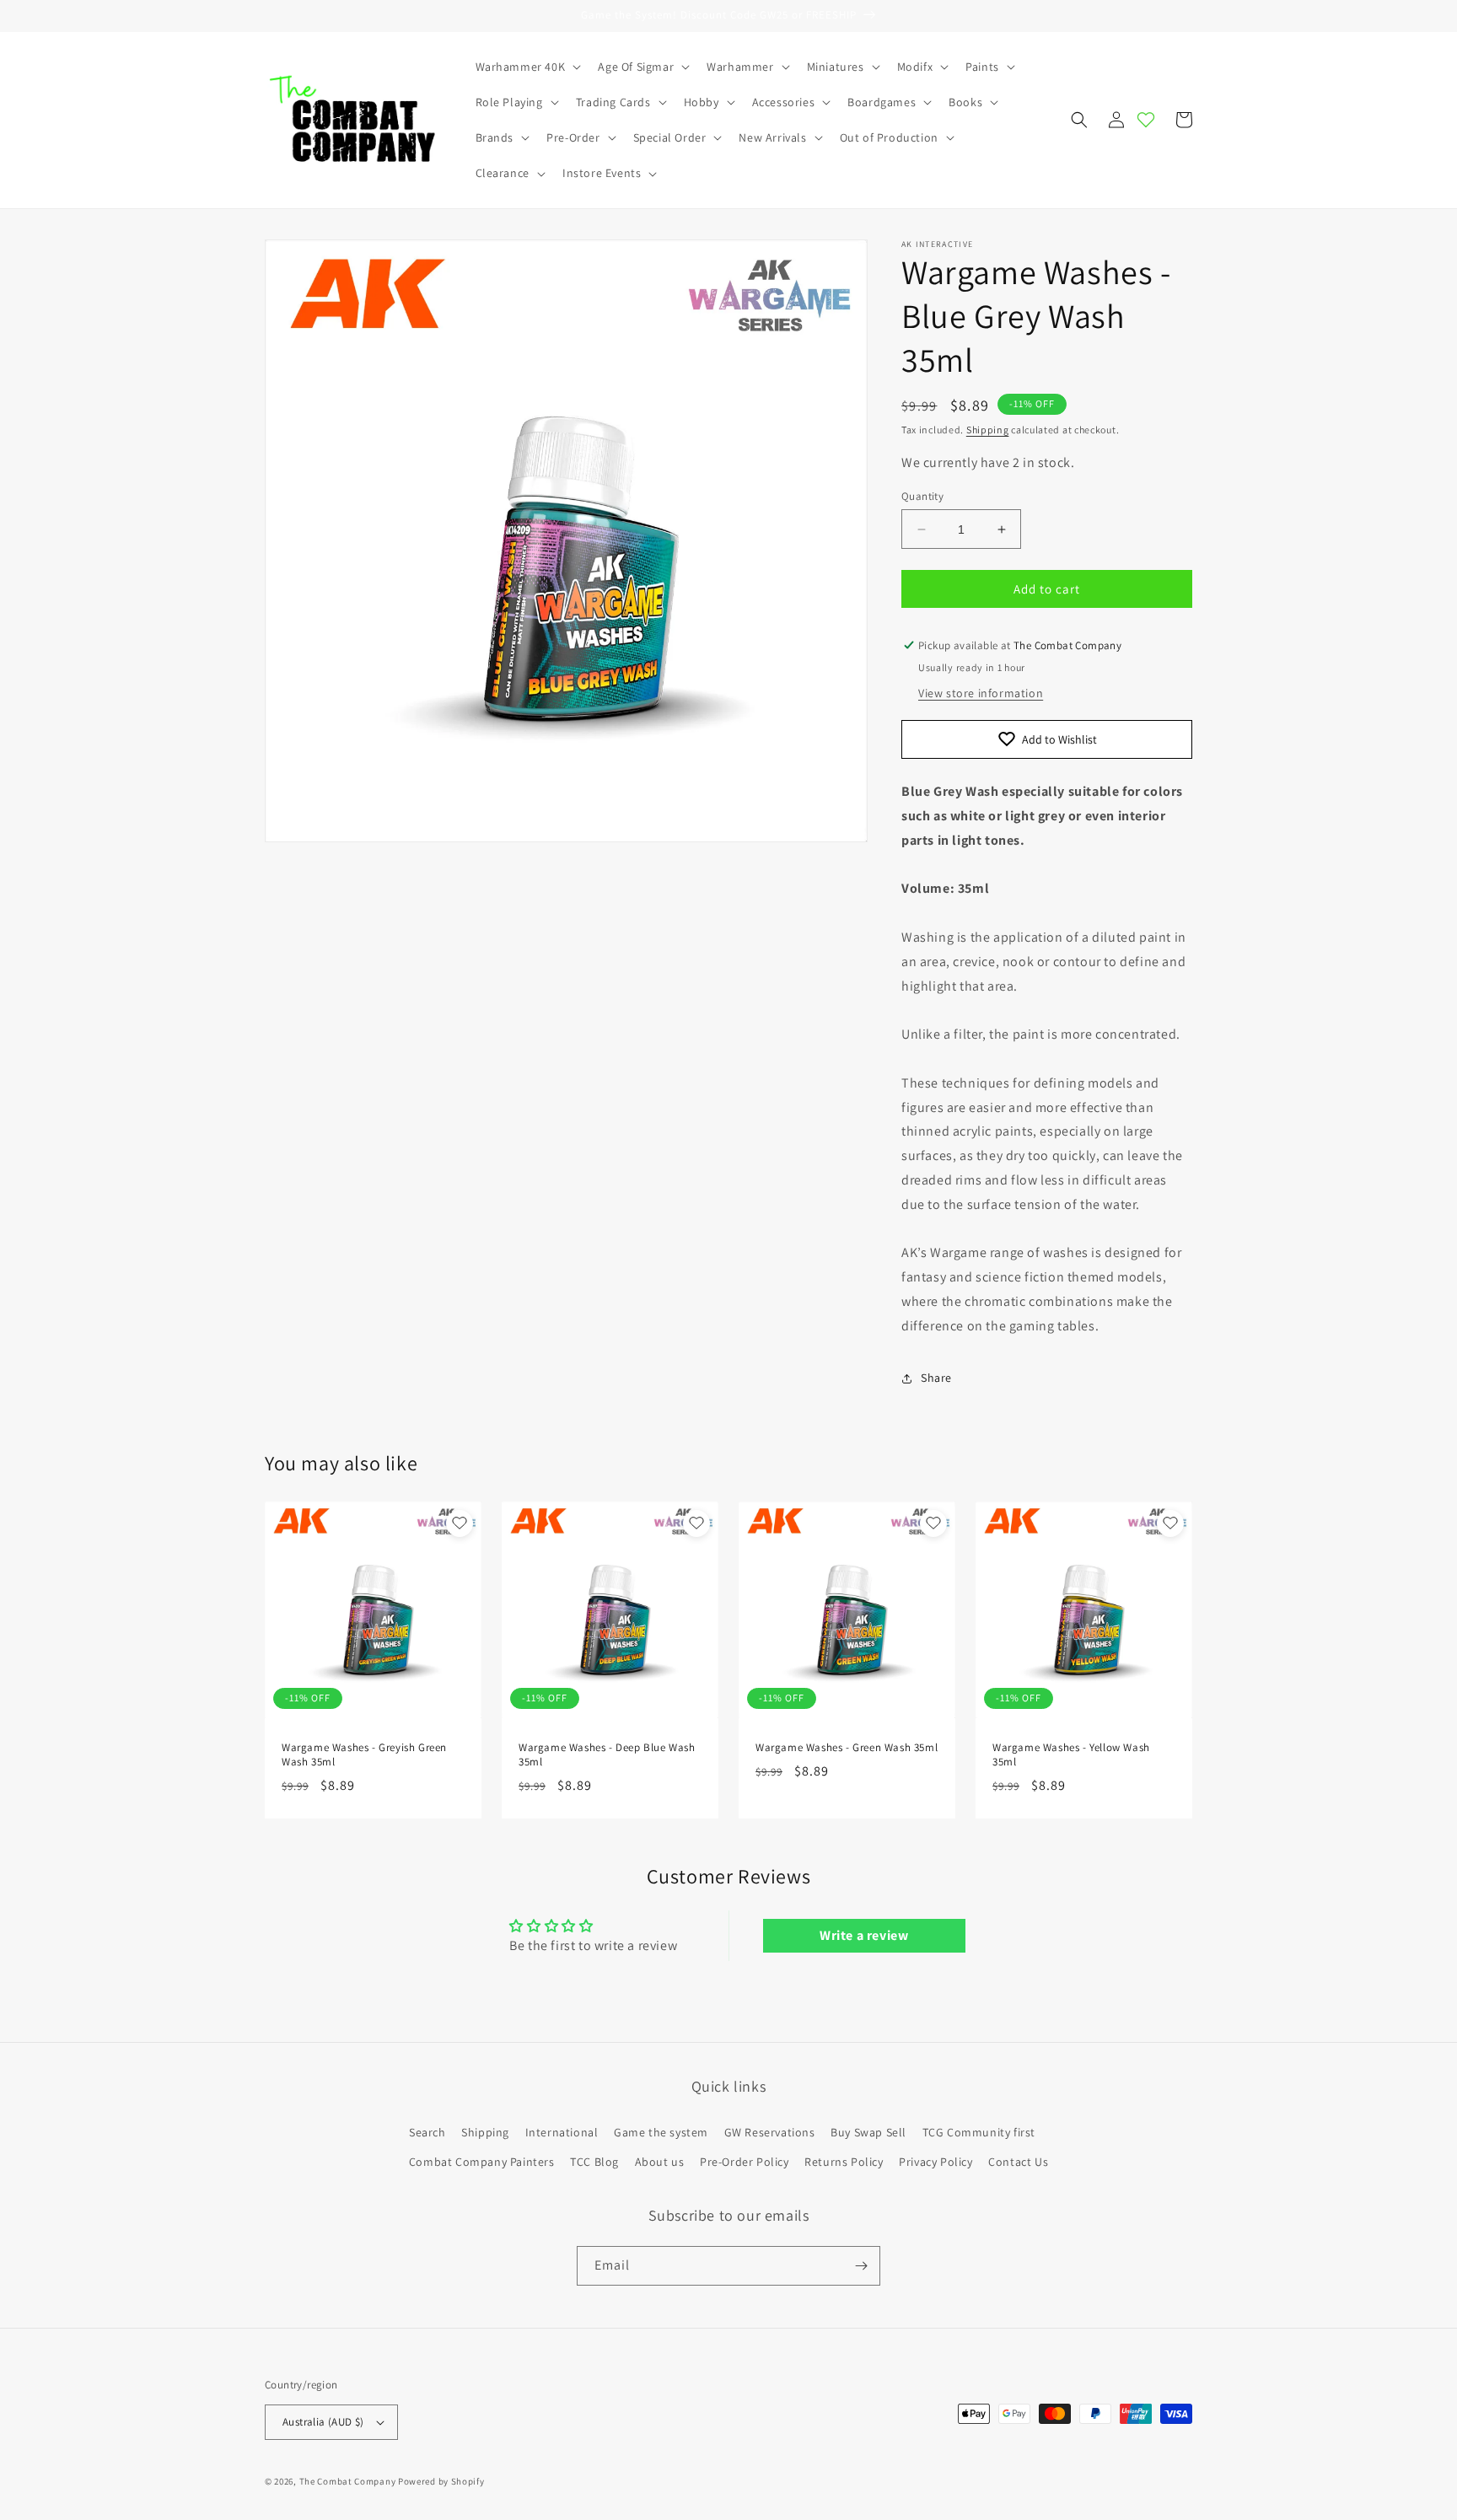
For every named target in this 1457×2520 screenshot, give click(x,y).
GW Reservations (770, 2132)
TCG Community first (979, 2132)
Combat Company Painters (482, 2162)
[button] (527, 67)
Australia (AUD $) (323, 2422)
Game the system (661, 2132)
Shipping (988, 430)
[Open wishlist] (1146, 120)
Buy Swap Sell (868, 2132)
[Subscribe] (861, 2266)
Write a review (864, 1935)
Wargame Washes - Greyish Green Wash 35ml (364, 1755)
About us (660, 2162)
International (562, 2132)
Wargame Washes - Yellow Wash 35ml (1071, 1755)
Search (427, 2132)
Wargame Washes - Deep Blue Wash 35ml (607, 1755)
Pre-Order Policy (745, 2162)
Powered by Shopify (441, 2481)
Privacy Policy (935, 2162)
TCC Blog (594, 2162)
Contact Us (1018, 2162)
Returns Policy (844, 2162)
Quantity (922, 496)
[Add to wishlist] (460, 1523)
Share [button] (936, 1378)
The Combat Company (348, 2481)
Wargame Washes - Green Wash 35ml (847, 1748)
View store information (981, 693)
